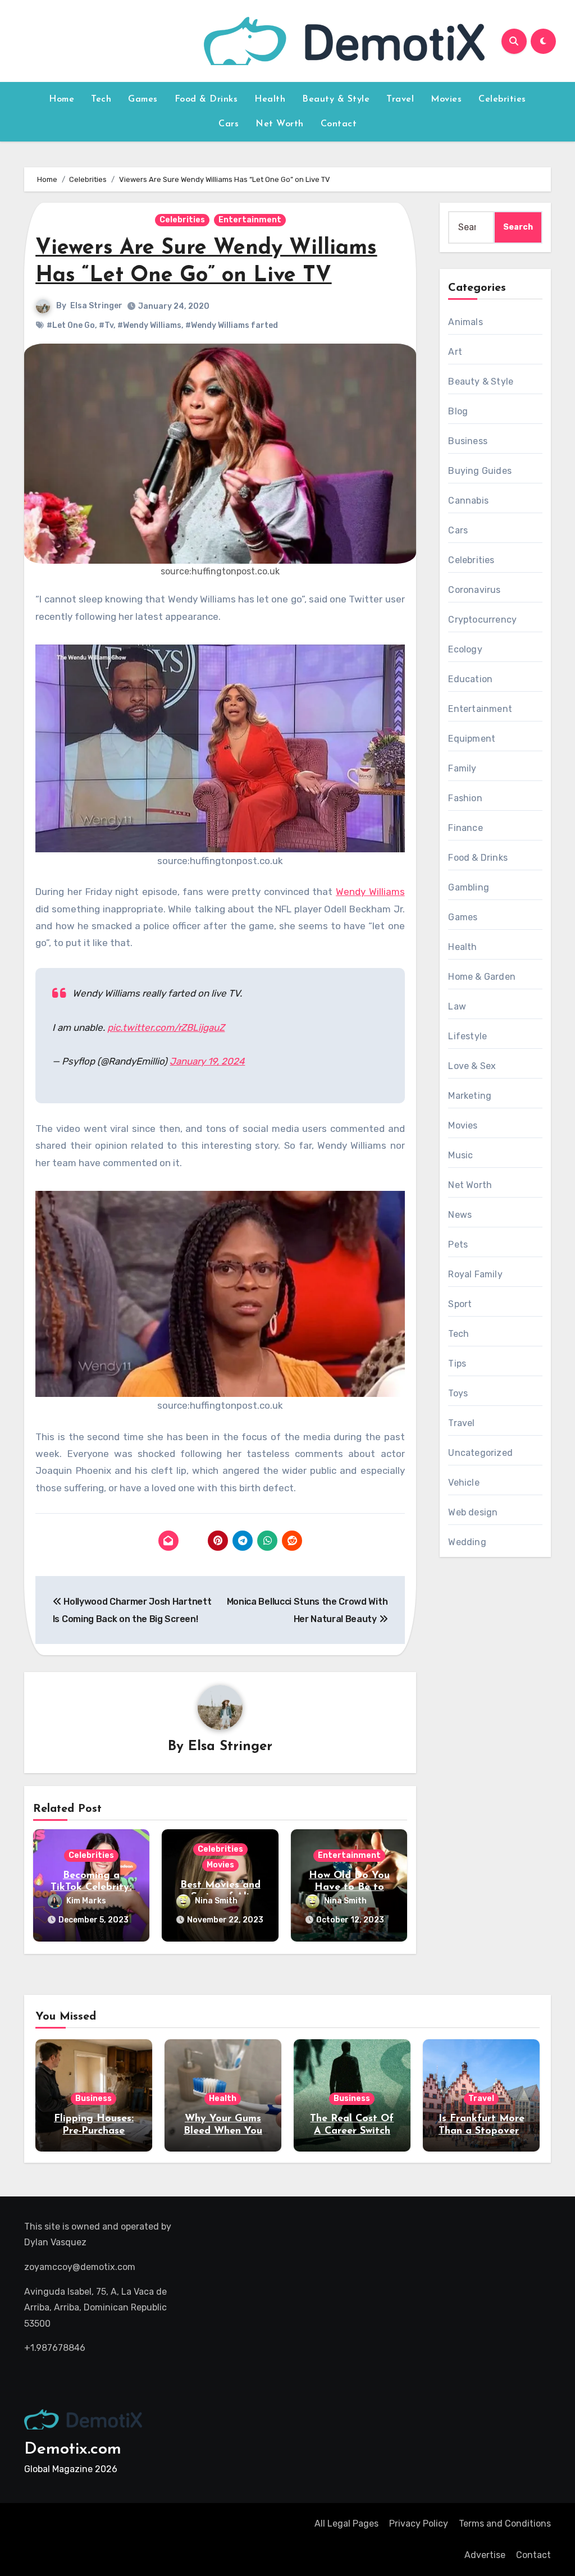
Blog (458, 411)
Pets (458, 1244)
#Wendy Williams (149, 325)
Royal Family (475, 1274)
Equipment (472, 739)
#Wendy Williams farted (232, 325)
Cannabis (468, 501)
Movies (446, 99)
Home (61, 99)
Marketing (470, 1096)
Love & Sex (472, 1066)
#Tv (106, 325)
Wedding (467, 1542)
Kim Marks (86, 1901)
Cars (229, 124)
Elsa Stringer (96, 306)
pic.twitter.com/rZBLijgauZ (166, 1027)
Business (468, 441)
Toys (458, 1393)
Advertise (485, 2555)
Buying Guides (480, 471)
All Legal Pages (346, 2524)
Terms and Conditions (505, 2524)
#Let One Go (71, 325)
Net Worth (280, 124)
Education (470, 679)
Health (270, 99)
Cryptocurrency (482, 620)
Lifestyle (467, 1036)
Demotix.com (73, 2449)
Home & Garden (482, 977)
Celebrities (502, 99)
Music (460, 1155)
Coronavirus (474, 590)
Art (455, 352)
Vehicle (464, 1483)
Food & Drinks (206, 99)
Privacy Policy (419, 2524)
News (460, 1215)
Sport (460, 1304)
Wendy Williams (370, 892)
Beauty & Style (336, 99)
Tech (101, 99)
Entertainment (250, 220)
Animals (465, 322)
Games (143, 99)
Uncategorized (480, 1453)
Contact (339, 124)
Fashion (465, 798)
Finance (465, 828)
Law (457, 1006)
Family (462, 768)
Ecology (465, 649)
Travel (400, 99)
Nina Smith (216, 1901)
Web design (473, 1512)
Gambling (469, 887)
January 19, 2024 (207, 1061)
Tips (457, 1364)
